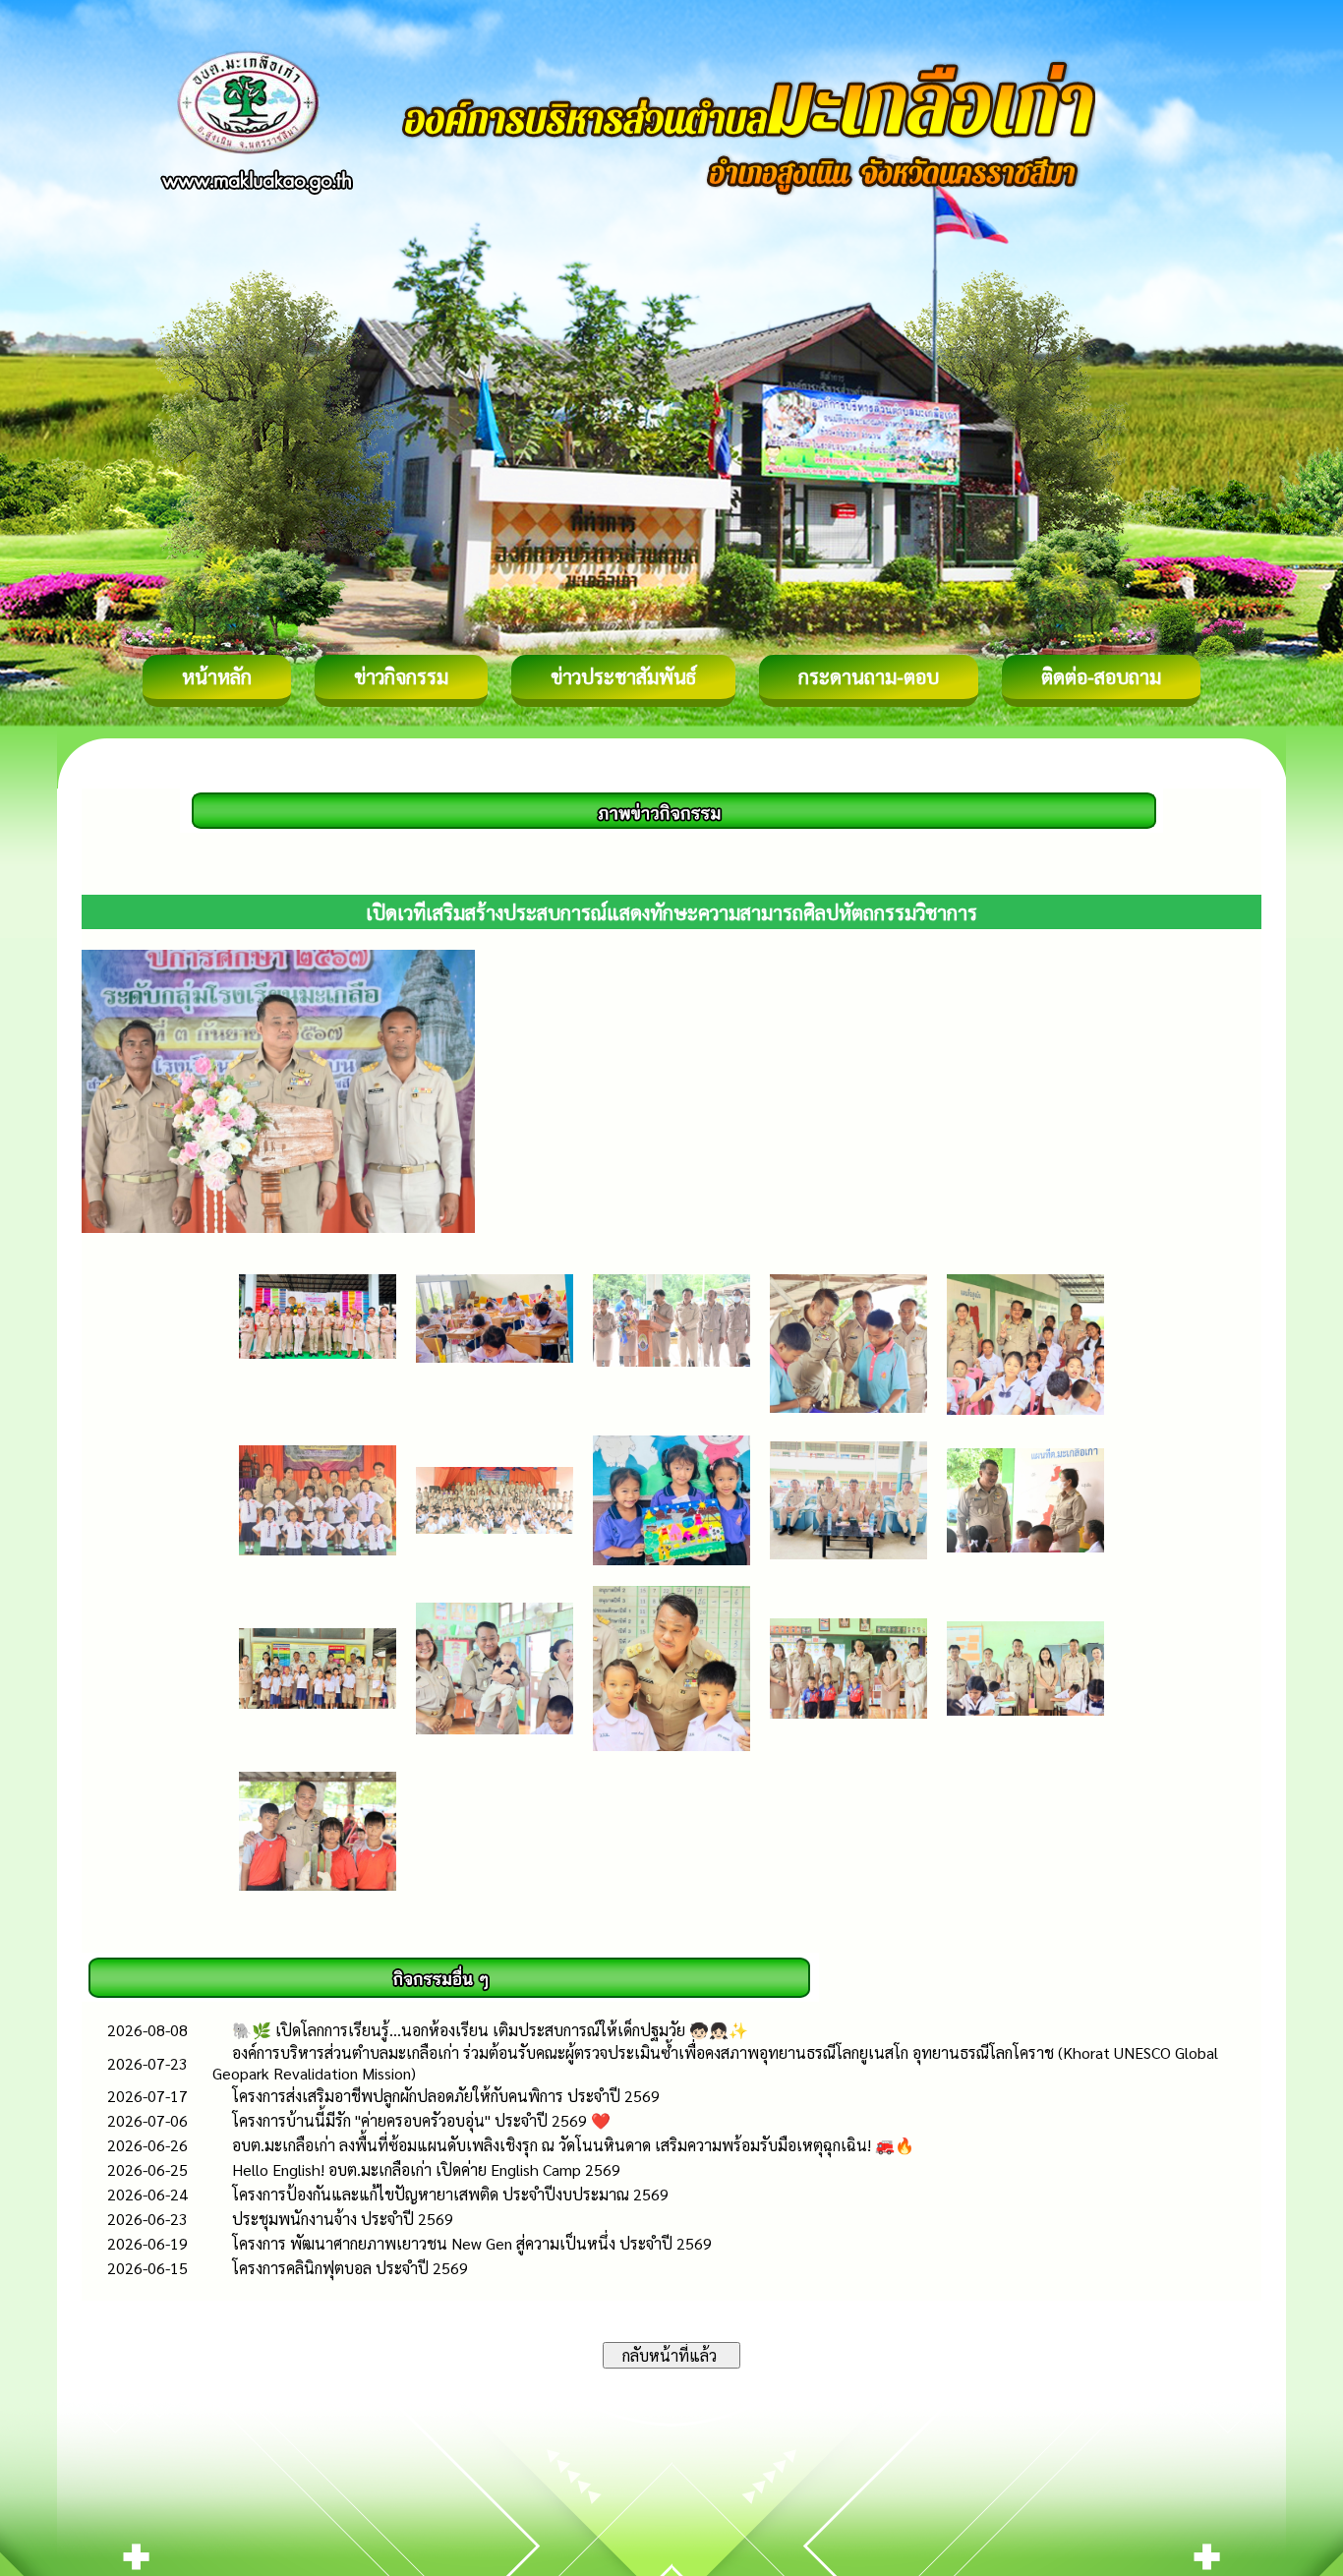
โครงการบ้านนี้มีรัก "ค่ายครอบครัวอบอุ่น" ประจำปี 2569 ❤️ (421, 2120)
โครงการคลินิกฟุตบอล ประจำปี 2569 (350, 2268)
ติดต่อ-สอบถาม (1101, 676)
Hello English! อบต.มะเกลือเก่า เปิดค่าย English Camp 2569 (426, 2169)
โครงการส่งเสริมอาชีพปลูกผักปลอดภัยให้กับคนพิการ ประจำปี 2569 (446, 2096)
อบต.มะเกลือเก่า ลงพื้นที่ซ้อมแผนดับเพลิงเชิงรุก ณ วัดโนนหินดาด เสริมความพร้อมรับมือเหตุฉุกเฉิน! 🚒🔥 (573, 2145)
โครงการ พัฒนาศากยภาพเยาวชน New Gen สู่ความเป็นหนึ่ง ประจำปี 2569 (472, 2243)
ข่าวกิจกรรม (401, 676)
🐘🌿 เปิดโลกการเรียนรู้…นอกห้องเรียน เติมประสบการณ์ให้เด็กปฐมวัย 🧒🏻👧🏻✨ (490, 2030)
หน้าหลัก (217, 676)
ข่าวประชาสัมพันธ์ (623, 676)
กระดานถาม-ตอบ (869, 676)
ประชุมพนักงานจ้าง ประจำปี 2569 (343, 2219)
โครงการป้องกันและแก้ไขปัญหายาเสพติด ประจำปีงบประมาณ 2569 (450, 2194)
